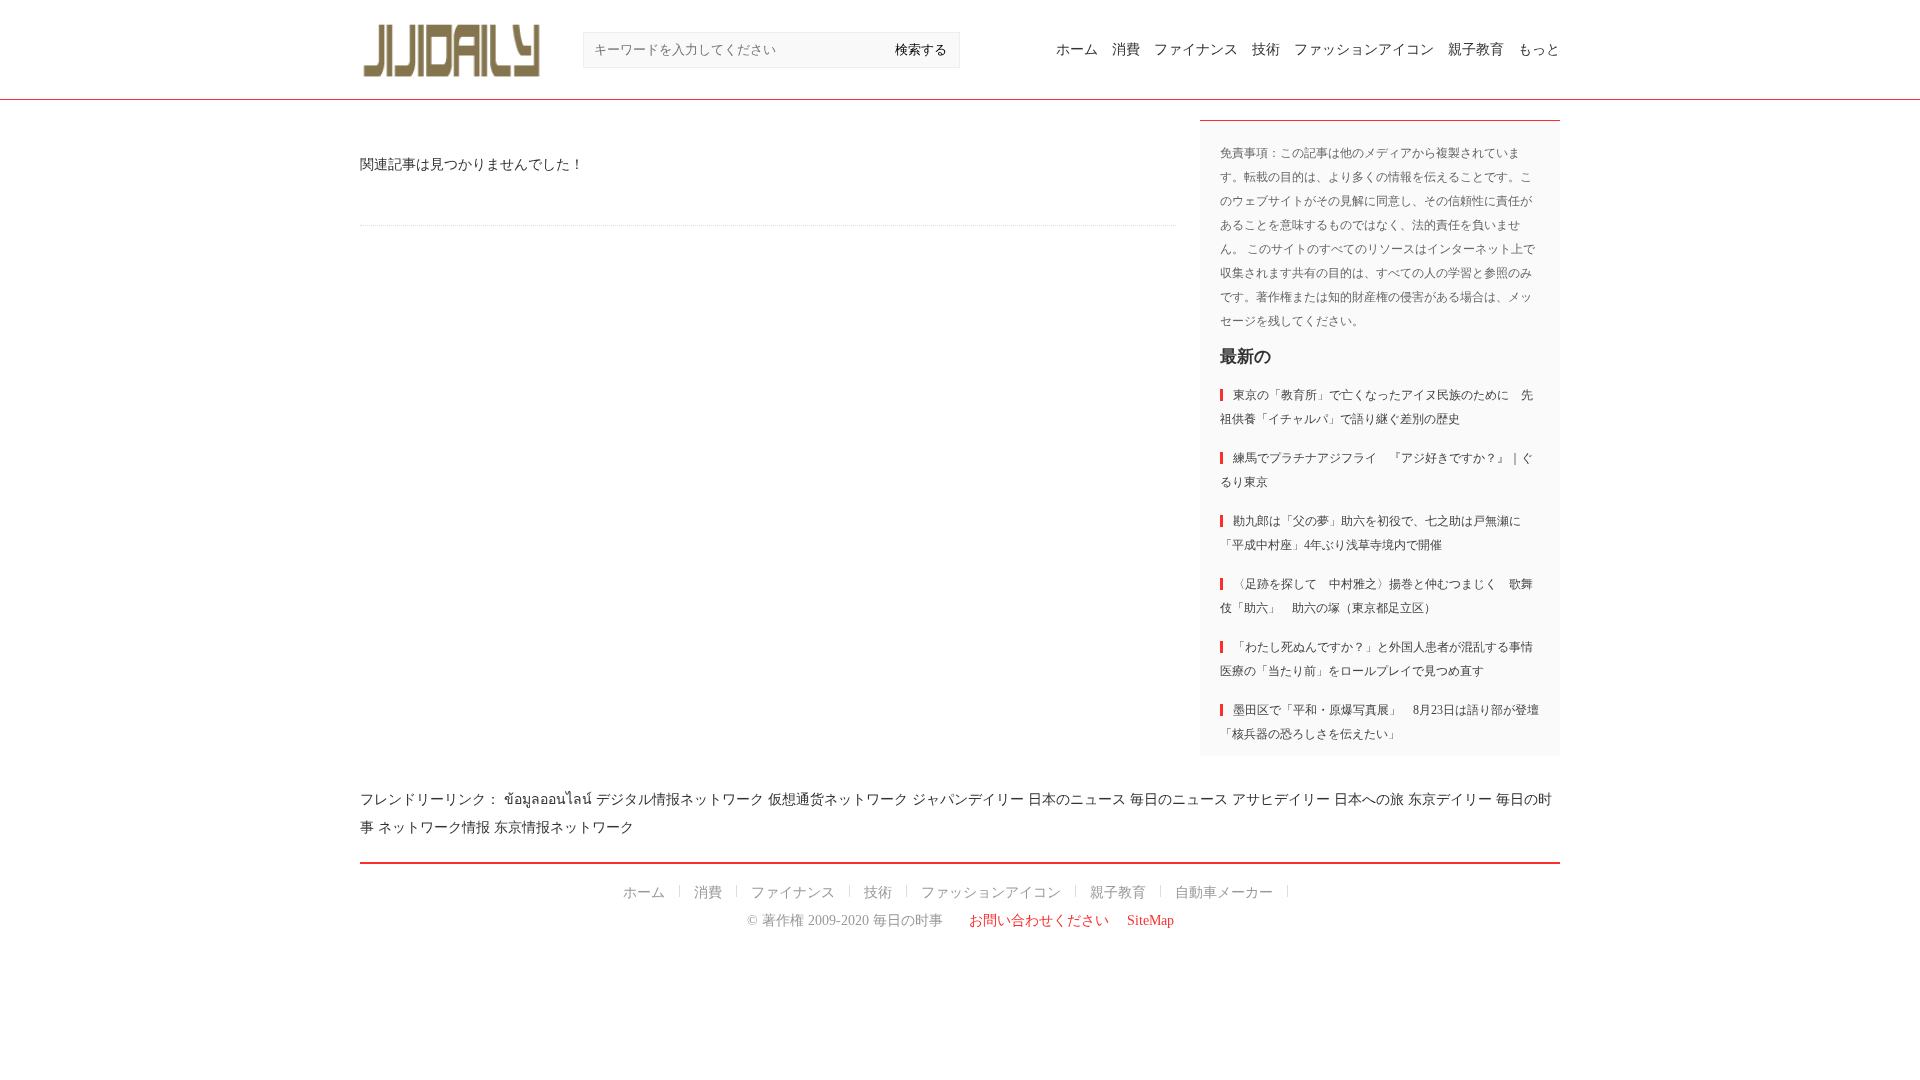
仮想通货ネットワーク (838, 799)
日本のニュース (1077, 799)
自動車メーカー (1224, 892)
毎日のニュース (1179, 799)
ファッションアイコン (1364, 49)
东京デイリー (1450, 799)
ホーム (1077, 49)
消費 (1126, 49)
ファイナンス (1196, 49)
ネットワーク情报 (434, 827)
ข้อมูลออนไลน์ (548, 799)
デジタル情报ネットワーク (680, 799)
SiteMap (1150, 920)
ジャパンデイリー (968, 799)
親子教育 (1476, 49)
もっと (1539, 49)
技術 (1266, 49)
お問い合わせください (1039, 920)
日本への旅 (1369, 799)
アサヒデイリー (1281, 799)
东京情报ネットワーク (564, 827)
